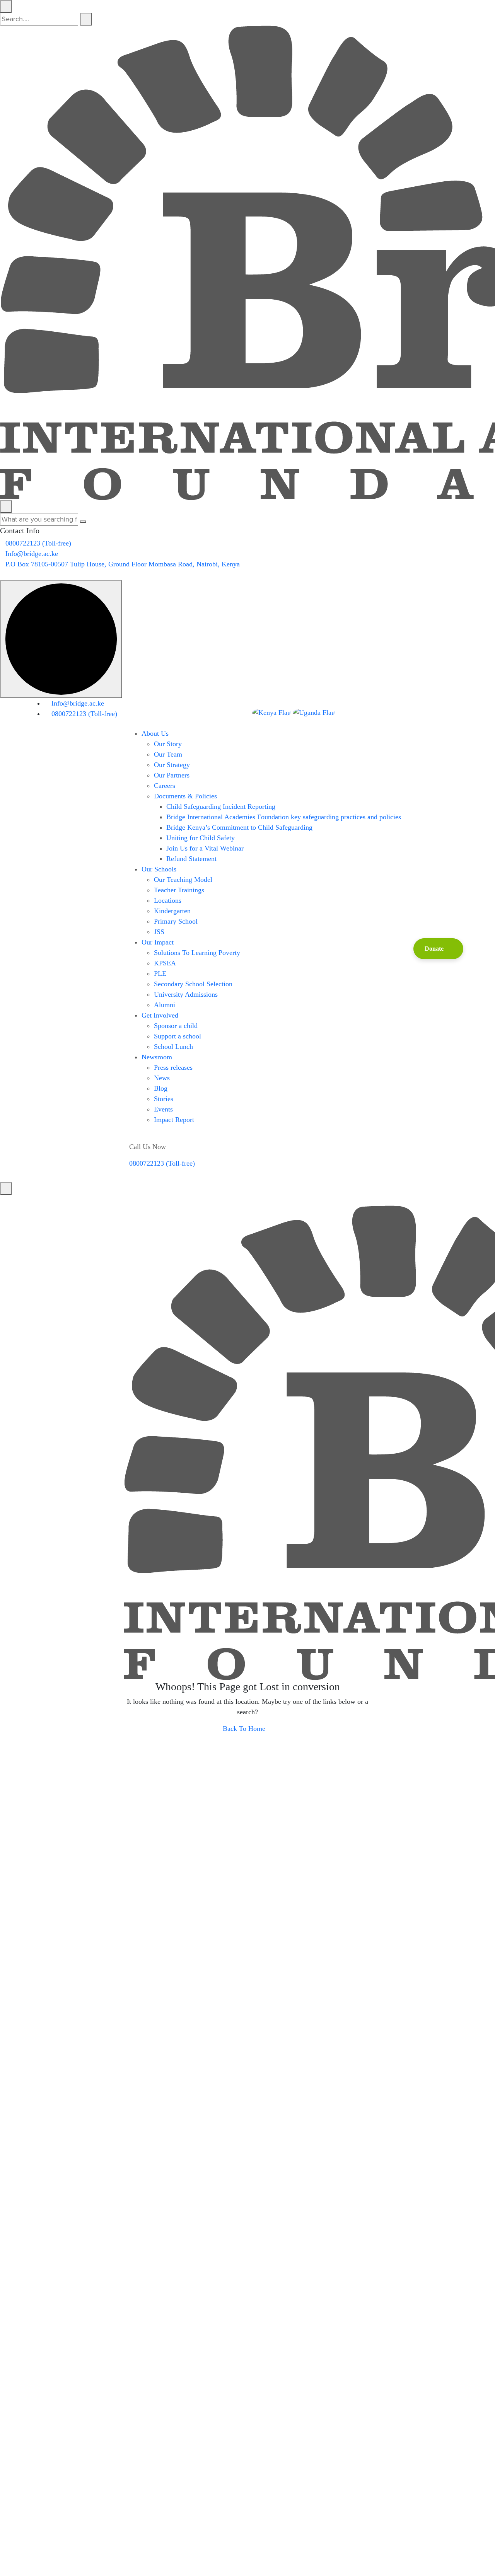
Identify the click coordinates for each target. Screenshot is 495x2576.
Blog (161, 1088)
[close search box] (6, 6)
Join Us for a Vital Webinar (205, 848)
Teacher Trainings (179, 890)
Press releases (173, 1067)
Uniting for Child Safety (201, 838)
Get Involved (160, 1015)
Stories (164, 1099)
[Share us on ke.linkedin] (14, 1200)
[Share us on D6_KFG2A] (402, 712)
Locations (168, 900)
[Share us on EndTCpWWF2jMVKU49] (3, 575)
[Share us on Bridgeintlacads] (381, 712)
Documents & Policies (185, 796)
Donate (434, 949)
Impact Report (174, 1120)
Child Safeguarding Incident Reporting (221, 806)
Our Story (168, 744)
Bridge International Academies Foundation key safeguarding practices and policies (284, 817)
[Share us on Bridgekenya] (371, 712)
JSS (159, 932)
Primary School (176, 921)
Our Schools (159, 869)
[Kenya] (272, 713)
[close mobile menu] (6, 1189)
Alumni (165, 1005)
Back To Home (245, 1729)
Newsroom (157, 1057)
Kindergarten (172, 911)
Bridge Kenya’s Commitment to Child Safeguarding (239, 827)
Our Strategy (172, 765)
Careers (165, 786)
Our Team (168, 754)
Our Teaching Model (183, 880)
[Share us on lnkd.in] (30, 1200)
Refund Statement (191, 859)
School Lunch (173, 1047)
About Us (155, 733)
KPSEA (165, 963)
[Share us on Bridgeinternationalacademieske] (350, 712)
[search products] (86, 19)
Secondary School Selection (193, 984)
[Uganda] (314, 713)
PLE (160, 973)
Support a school (178, 1036)
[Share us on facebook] (3, 1200)
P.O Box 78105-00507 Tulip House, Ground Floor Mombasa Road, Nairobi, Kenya (123, 564)
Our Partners (172, 775)
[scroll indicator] (61, 639)
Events (163, 1109)
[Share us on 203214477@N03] (392, 712)
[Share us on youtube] (8, 1200)
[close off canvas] (6, 507)
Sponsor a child (176, 1026)
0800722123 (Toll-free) (38, 543)
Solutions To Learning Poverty (197, 953)
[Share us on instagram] (19, 1200)
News (162, 1078)
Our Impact (158, 942)
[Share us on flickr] (24, 1200)
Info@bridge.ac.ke (32, 554)
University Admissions (186, 994)
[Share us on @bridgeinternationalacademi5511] (360, 712)
